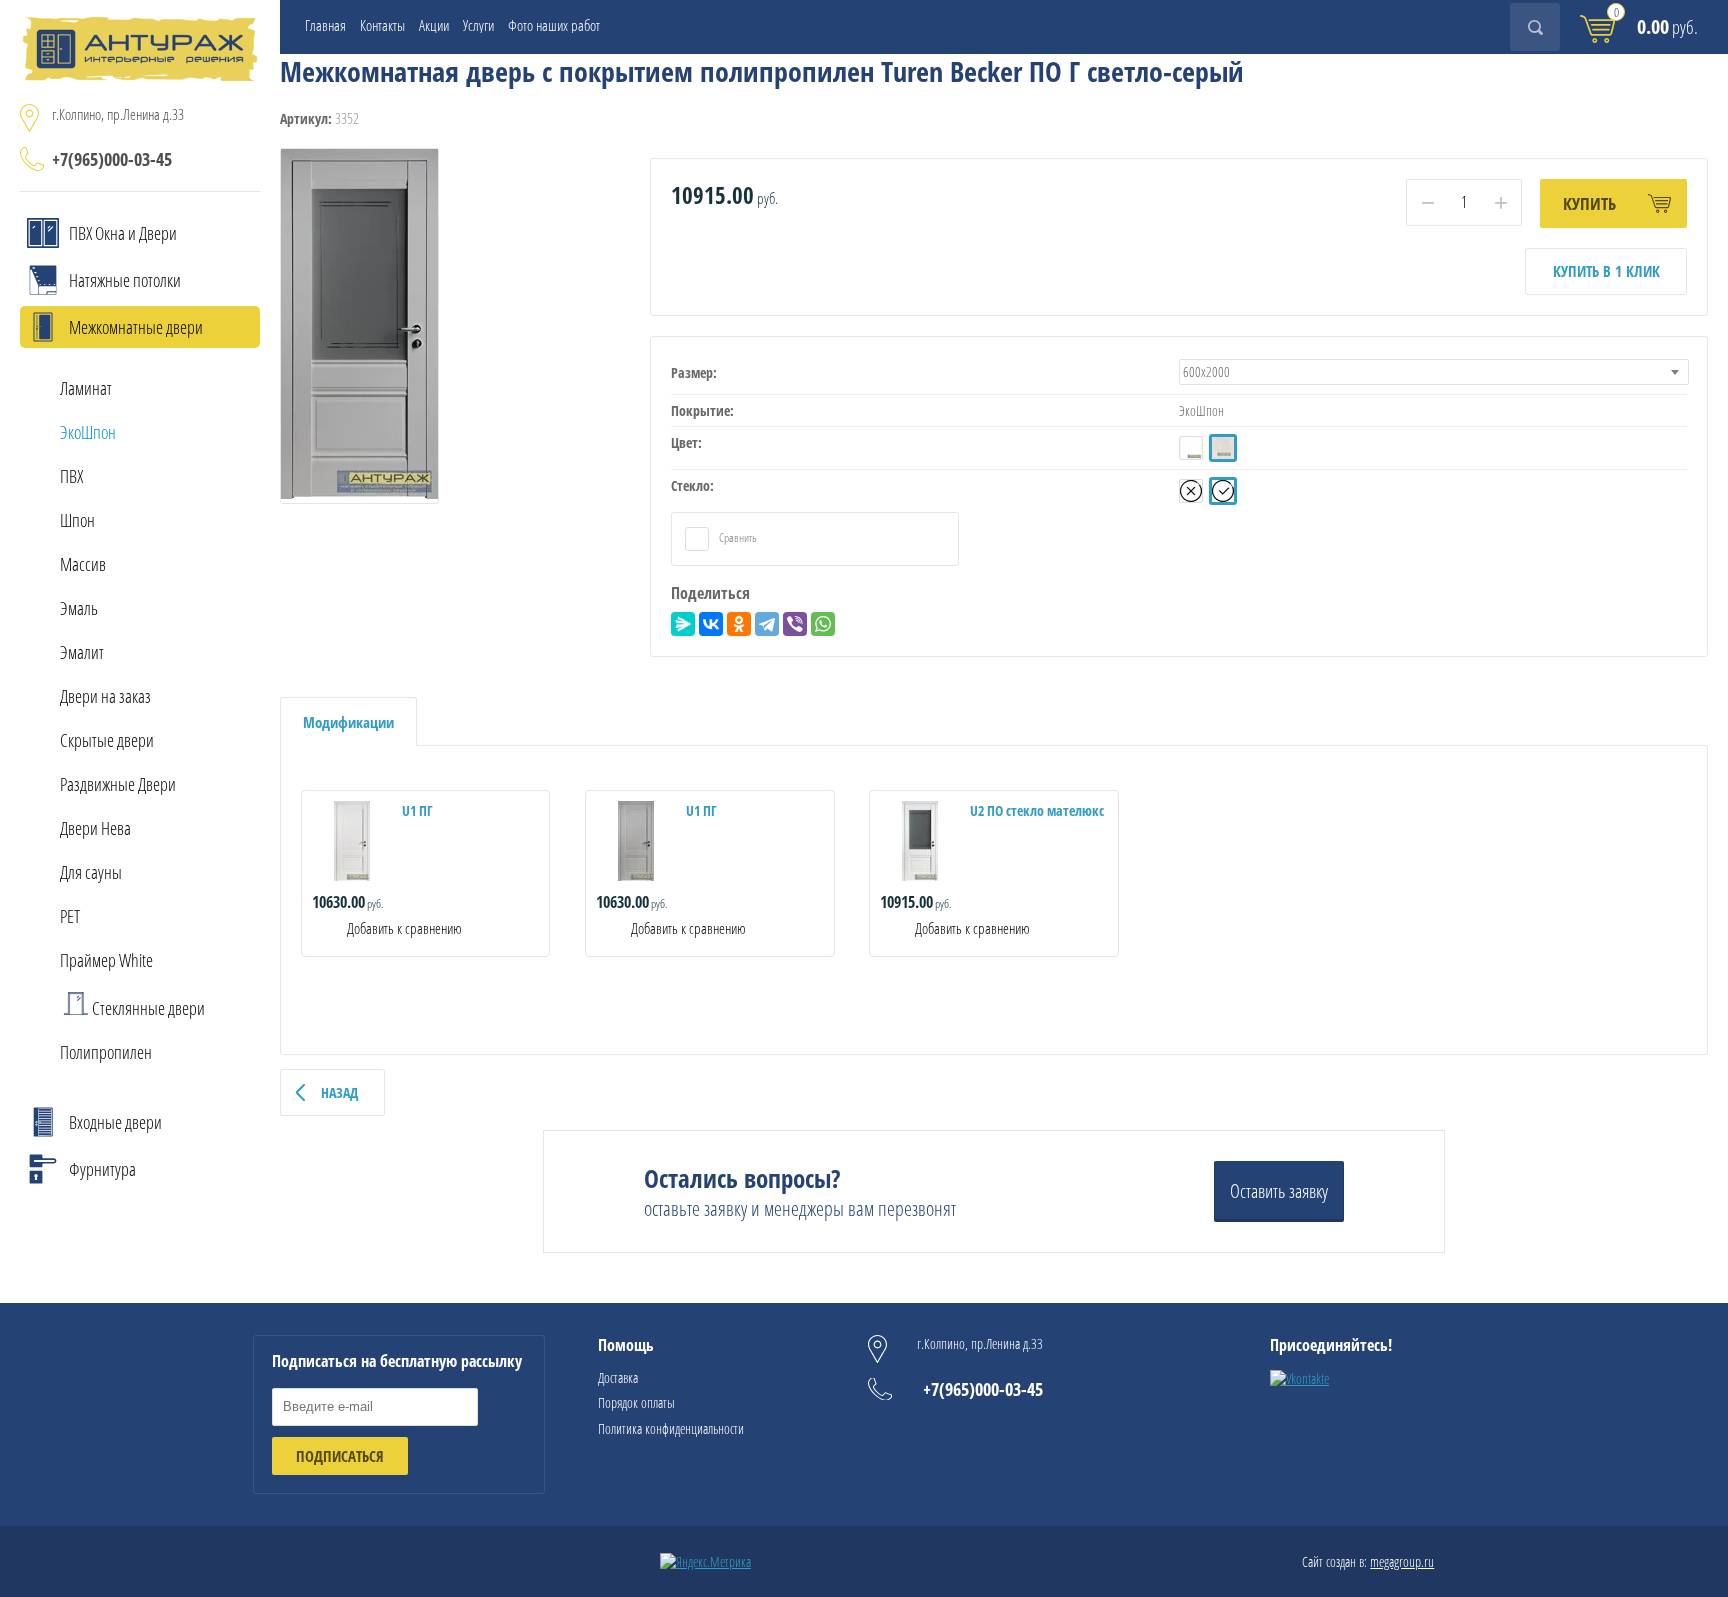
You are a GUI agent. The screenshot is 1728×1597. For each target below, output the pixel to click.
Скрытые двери (107, 740)
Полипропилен (106, 1052)
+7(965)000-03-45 (112, 159)
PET (70, 916)
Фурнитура (102, 1169)
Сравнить (737, 537)
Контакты (382, 25)
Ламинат (86, 388)
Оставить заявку (1279, 1191)
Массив (83, 564)
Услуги (478, 25)
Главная (325, 25)
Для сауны (91, 872)
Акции (434, 25)
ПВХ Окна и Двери (123, 233)
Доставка (618, 1377)
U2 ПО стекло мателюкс (1037, 810)
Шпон (77, 520)
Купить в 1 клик (1606, 271)
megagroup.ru (1402, 1561)
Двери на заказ (105, 696)
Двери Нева (95, 828)
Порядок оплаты (636, 1402)
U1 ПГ (417, 810)
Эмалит (82, 652)
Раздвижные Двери (118, 784)
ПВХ (71, 476)
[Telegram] (767, 624)
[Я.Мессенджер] (683, 624)
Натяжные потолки (125, 280)
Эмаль (79, 608)
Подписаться (340, 1456)
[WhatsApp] (823, 624)
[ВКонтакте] (711, 624)
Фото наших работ (554, 25)
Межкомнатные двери (136, 327)
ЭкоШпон (88, 432)
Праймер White (106, 960)
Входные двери (115, 1122)
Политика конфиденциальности (671, 1428)
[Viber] (795, 624)
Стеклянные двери (148, 1008)
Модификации (348, 722)
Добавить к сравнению (403, 928)
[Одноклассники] (739, 624)
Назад (339, 1092)
